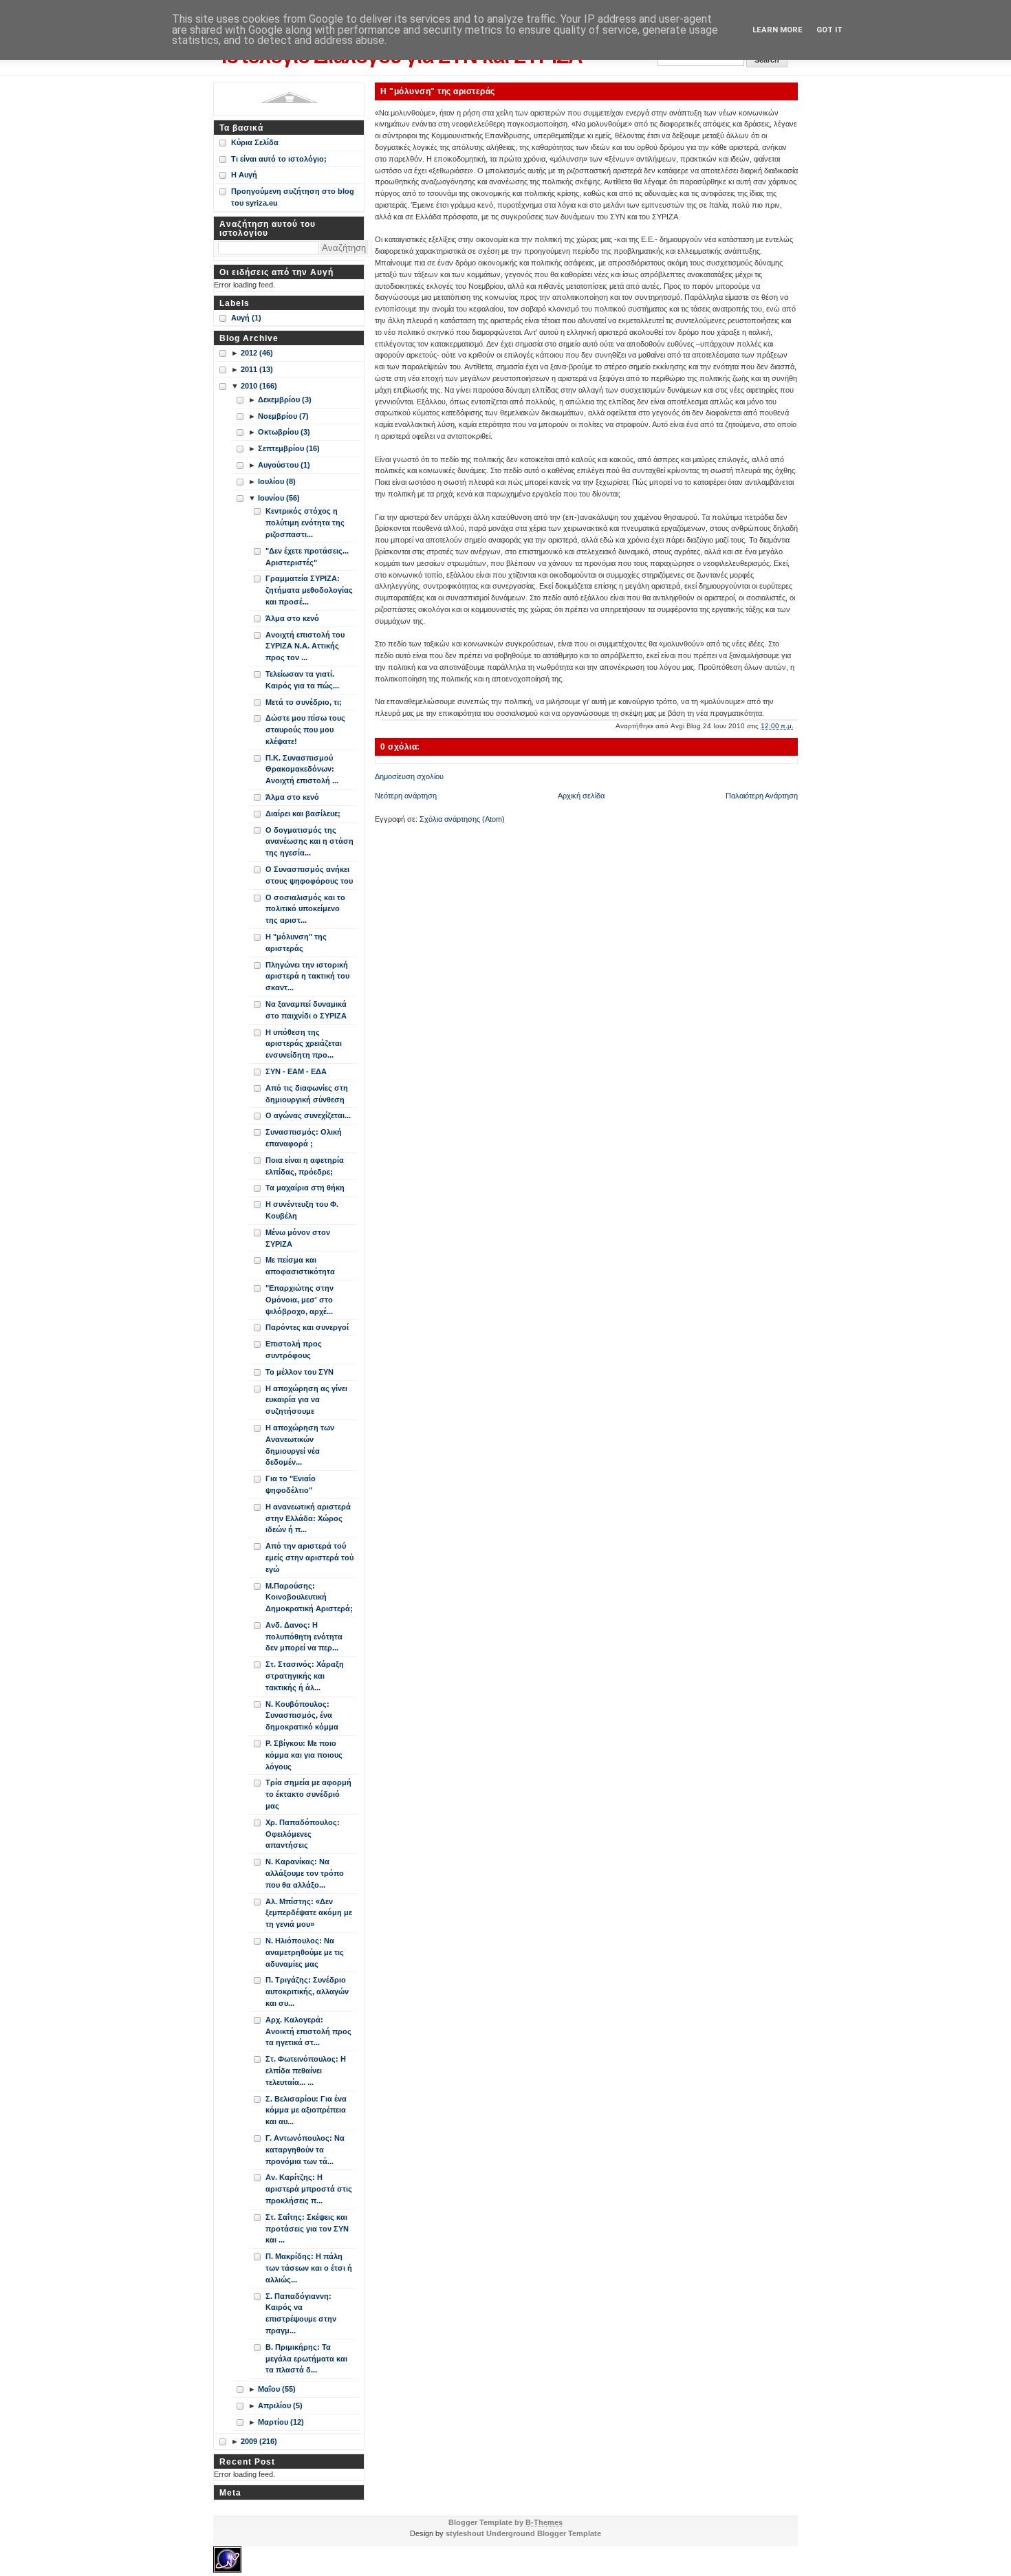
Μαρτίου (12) (281, 2422)
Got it (829, 30)
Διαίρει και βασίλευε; (303, 814)
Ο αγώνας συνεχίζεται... (308, 1115)
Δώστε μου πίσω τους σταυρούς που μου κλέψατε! (305, 730)
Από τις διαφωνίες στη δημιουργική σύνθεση (307, 1094)
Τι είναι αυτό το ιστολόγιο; (279, 159)
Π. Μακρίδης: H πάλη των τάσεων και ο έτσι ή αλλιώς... (309, 2268)
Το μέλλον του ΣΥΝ (300, 1372)
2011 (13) (257, 369)
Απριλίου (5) (280, 2405)
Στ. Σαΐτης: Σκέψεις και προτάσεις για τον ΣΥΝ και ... (307, 2229)
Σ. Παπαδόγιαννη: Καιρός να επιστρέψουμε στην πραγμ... (301, 2313)
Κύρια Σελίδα (255, 142)
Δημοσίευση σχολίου (409, 776)
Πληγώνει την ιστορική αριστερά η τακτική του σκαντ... (307, 976)
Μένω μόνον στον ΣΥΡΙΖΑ (298, 1238)
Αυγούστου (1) (284, 465)
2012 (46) (257, 353)
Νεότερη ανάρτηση (406, 796)
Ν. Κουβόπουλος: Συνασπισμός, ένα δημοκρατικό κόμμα (302, 1716)
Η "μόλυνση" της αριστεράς (438, 91)
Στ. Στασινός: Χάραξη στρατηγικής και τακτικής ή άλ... (305, 1676)
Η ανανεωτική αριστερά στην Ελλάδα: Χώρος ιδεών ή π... (308, 1518)
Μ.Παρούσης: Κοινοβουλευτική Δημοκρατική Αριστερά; (309, 1597)
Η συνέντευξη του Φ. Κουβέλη (302, 1210)
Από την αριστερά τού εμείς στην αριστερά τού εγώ (309, 1558)
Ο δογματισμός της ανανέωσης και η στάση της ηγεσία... (309, 842)
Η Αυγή (244, 175)
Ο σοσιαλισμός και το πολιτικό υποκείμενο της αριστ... (305, 909)
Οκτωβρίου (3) (284, 432)
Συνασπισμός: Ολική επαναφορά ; (304, 1138)
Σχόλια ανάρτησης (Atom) (462, 819)
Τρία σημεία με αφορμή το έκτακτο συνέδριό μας (308, 1794)
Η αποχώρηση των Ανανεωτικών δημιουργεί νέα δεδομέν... (300, 1445)
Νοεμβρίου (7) (283, 416)
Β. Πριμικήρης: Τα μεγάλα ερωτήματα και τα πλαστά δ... (306, 2359)
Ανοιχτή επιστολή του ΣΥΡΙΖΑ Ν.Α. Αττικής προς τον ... (305, 646)
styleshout (465, 2533)
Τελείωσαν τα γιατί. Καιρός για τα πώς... (302, 680)
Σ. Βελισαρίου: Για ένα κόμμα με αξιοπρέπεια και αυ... (306, 2110)
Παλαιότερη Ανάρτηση (762, 796)
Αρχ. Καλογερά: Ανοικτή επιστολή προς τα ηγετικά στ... (308, 2031)
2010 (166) (259, 386)
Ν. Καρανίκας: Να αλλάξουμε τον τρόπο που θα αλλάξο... (305, 1873)
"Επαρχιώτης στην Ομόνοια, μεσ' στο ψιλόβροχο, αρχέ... (300, 1300)
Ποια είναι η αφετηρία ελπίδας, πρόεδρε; (305, 1166)
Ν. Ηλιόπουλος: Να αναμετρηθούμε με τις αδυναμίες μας (305, 1952)
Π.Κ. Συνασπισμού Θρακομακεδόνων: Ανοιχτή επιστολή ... (302, 769)
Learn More (778, 30)
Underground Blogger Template (544, 2533)
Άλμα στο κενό (292, 618)
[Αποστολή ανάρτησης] (797, 726)
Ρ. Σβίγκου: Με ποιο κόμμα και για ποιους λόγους (304, 1755)
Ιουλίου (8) (277, 481)
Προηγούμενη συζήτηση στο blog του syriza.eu (293, 197)
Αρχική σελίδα (581, 796)
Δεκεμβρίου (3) (285, 400)
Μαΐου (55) (277, 2389)
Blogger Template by (505, 2522)
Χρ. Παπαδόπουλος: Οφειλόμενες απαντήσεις (303, 1834)
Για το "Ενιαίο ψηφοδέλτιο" (291, 1484)
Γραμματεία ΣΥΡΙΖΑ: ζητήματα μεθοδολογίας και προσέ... (309, 590)
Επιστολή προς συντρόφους (294, 1350)
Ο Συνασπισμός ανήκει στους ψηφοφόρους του (309, 875)
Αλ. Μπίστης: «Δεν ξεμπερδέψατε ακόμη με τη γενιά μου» (309, 1913)
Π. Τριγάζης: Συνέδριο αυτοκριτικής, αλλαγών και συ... (307, 1991)
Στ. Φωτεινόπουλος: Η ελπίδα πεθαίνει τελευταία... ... (306, 2071)
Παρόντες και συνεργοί (307, 1327)
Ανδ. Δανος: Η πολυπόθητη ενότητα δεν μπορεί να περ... (304, 1637)
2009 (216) (259, 2441)
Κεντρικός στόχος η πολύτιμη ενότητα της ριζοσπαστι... (305, 523)
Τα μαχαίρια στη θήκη (305, 1188)
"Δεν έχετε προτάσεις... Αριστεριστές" (307, 557)
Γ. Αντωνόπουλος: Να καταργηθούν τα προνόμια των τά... (305, 2150)
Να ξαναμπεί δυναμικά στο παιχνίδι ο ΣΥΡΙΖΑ (306, 1010)
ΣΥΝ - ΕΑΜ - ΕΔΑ (296, 1071)
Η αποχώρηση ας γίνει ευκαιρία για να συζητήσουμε (306, 1400)
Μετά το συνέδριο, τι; (304, 702)
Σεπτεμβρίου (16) (289, 448)
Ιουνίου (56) (279, 498)
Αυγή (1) (246, 318)
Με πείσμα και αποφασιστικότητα (300, 1266)
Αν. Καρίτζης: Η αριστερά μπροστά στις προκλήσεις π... (309, 2189)
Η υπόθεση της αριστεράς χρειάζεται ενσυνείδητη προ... (304, 1044)
